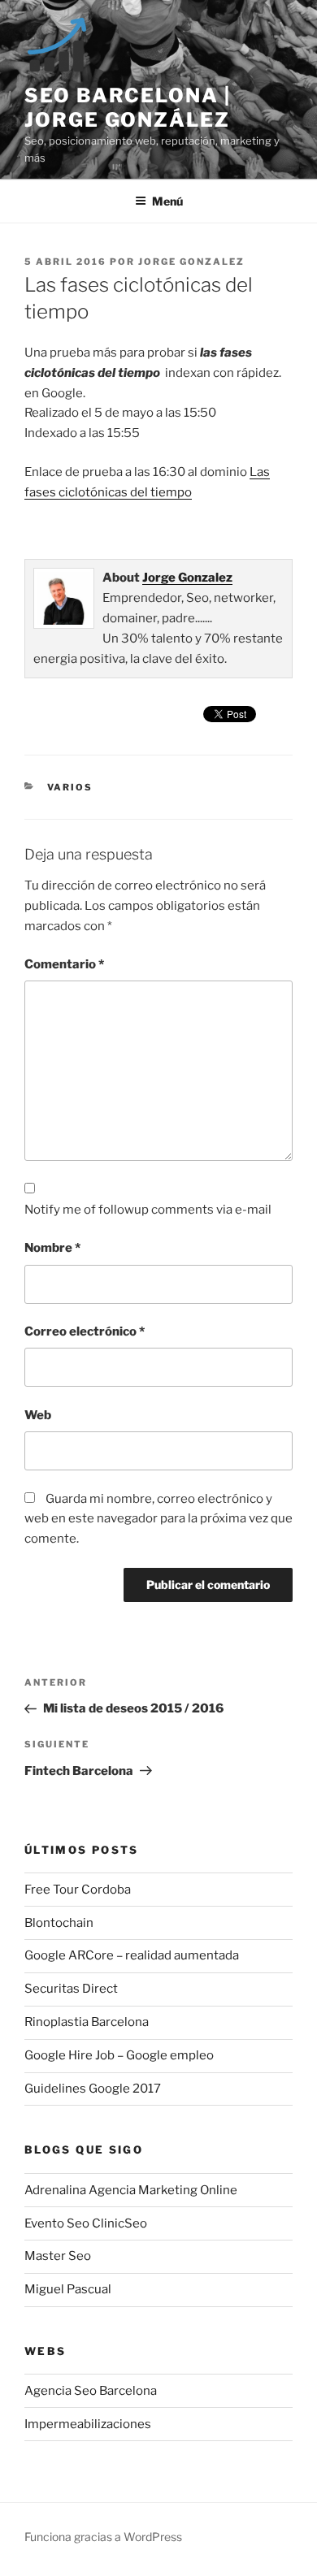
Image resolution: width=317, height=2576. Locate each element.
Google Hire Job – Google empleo (119, 2055)
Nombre (52, 1248)
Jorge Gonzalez (191, 262)
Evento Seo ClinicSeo (86, 2223)
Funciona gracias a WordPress (103, 2537)
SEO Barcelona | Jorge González (128, 108)
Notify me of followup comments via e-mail (148, 1210)
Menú (167, 201)
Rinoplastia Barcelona (87, 2022)
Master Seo (58, 2256)
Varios (70, 787)
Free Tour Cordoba (78, 1890)
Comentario (64, 964)
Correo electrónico (85, 1331)
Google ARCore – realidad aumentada (132, 1955)
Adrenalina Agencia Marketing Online (131, 2190)
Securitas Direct (71, 1989)
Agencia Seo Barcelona (91, 2391)
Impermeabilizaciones (88, 2424)
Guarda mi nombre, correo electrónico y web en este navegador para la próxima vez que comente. (158, 1519)
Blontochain (59, 1923)
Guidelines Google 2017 (93, 2089)
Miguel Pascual (68, 2289)
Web (38, 1415)
